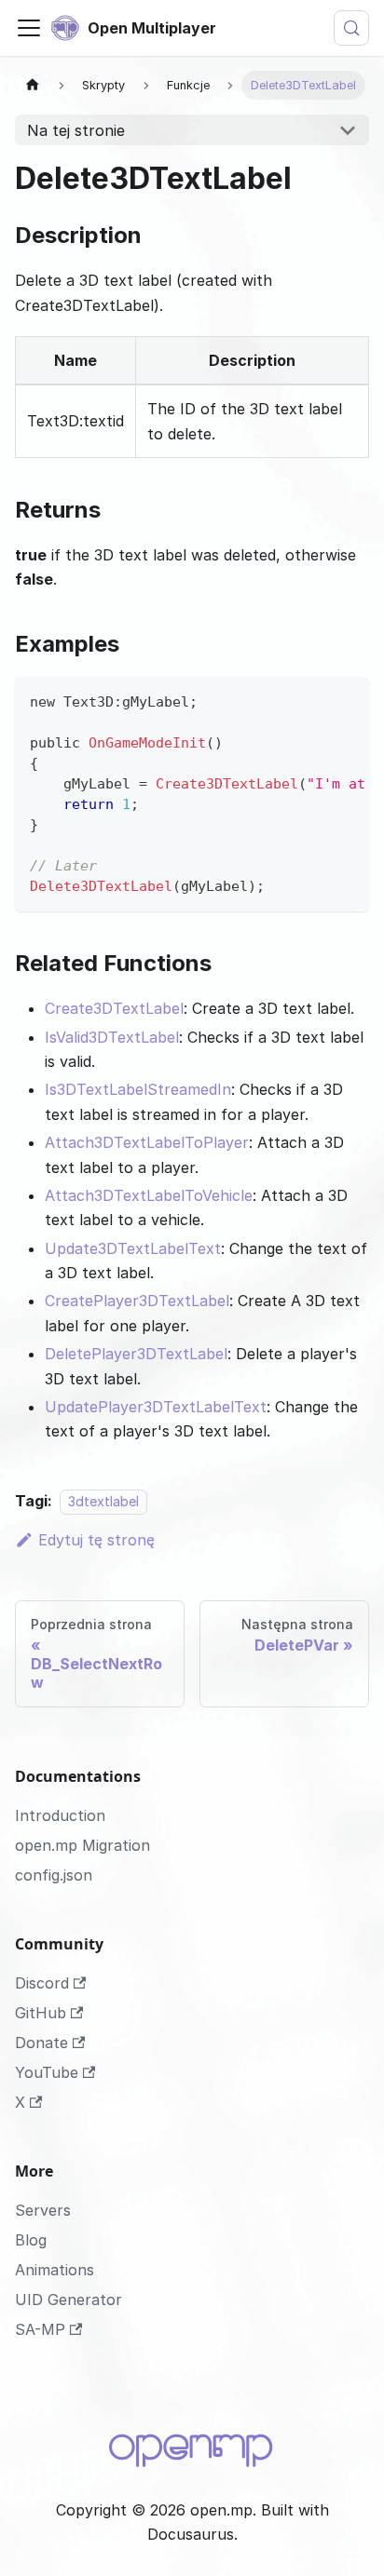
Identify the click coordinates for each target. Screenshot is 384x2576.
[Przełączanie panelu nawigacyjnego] (29, 28)
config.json (54, 1875)
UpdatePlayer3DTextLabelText (156, 1407)
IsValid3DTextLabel (112, 1037)
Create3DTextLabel (114, 1008)
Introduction (60, 1815)
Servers (43, 2210)
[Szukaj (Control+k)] (351, 28)
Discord (42, 1983)
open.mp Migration (82, 1845)
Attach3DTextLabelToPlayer (147, 1142)
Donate (41, 2043)
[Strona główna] (33, 85)
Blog (31, 2240)
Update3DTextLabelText (133, 1248)
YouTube (47, 2072)
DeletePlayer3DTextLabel (136, 1354)
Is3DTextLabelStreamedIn (138, 1089)
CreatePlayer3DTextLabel (137, 1301)
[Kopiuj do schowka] (346, 700)
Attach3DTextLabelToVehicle (149, 1195)
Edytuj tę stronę (96, 1540)
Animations (55, 2270)
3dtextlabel (103, 1501)
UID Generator (69, 2300)
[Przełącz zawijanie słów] (312, 700)
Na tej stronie (76, 130)
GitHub (41, 2013)
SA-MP (40, 2329)
